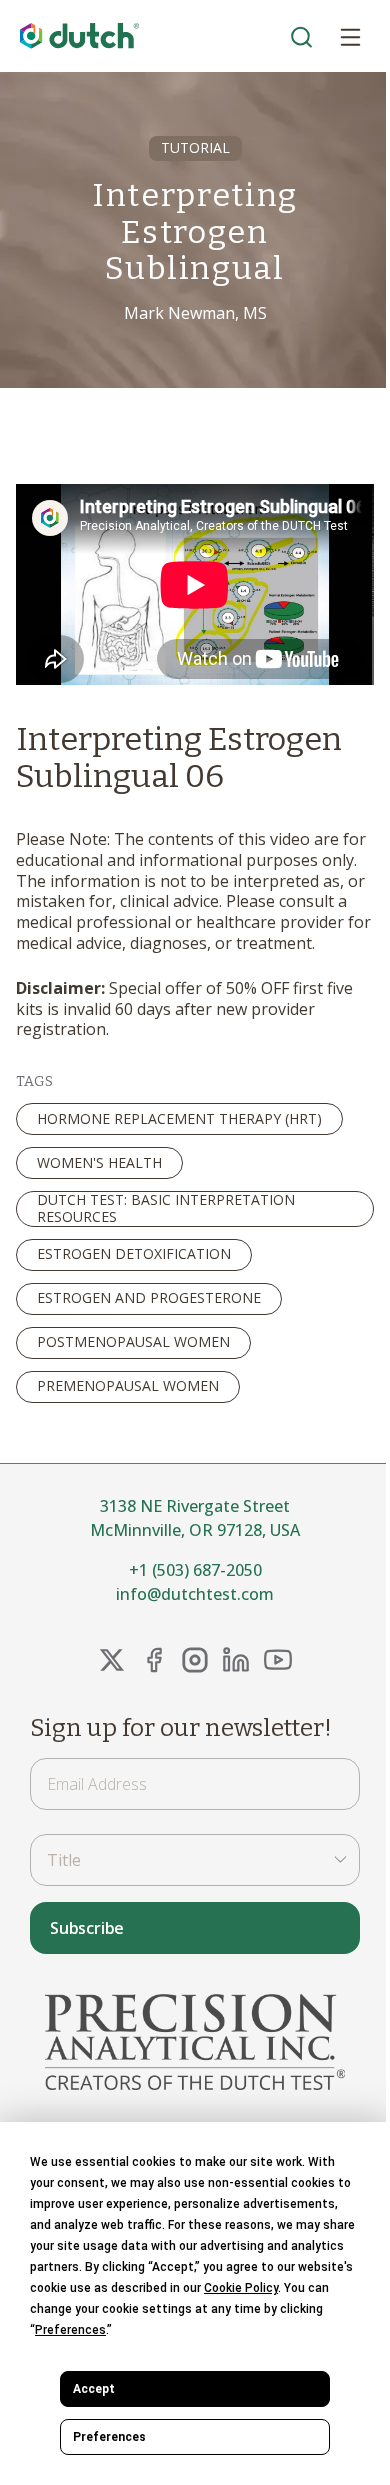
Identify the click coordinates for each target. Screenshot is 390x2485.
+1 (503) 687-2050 (195, 1570)
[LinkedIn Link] (236, 1660)
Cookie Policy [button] (241, 2288)
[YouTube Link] (278, 1660)
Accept (94, 2389)
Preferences (109, 2437)
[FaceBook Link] (154, 1660)
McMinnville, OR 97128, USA (195, 1530)
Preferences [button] (70, 2330)
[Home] (80, 36)
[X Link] (112, 1660)
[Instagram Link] (195, 1660)
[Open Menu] (350, 36)
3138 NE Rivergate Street (195, 1506)
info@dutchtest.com (195, 1594)
